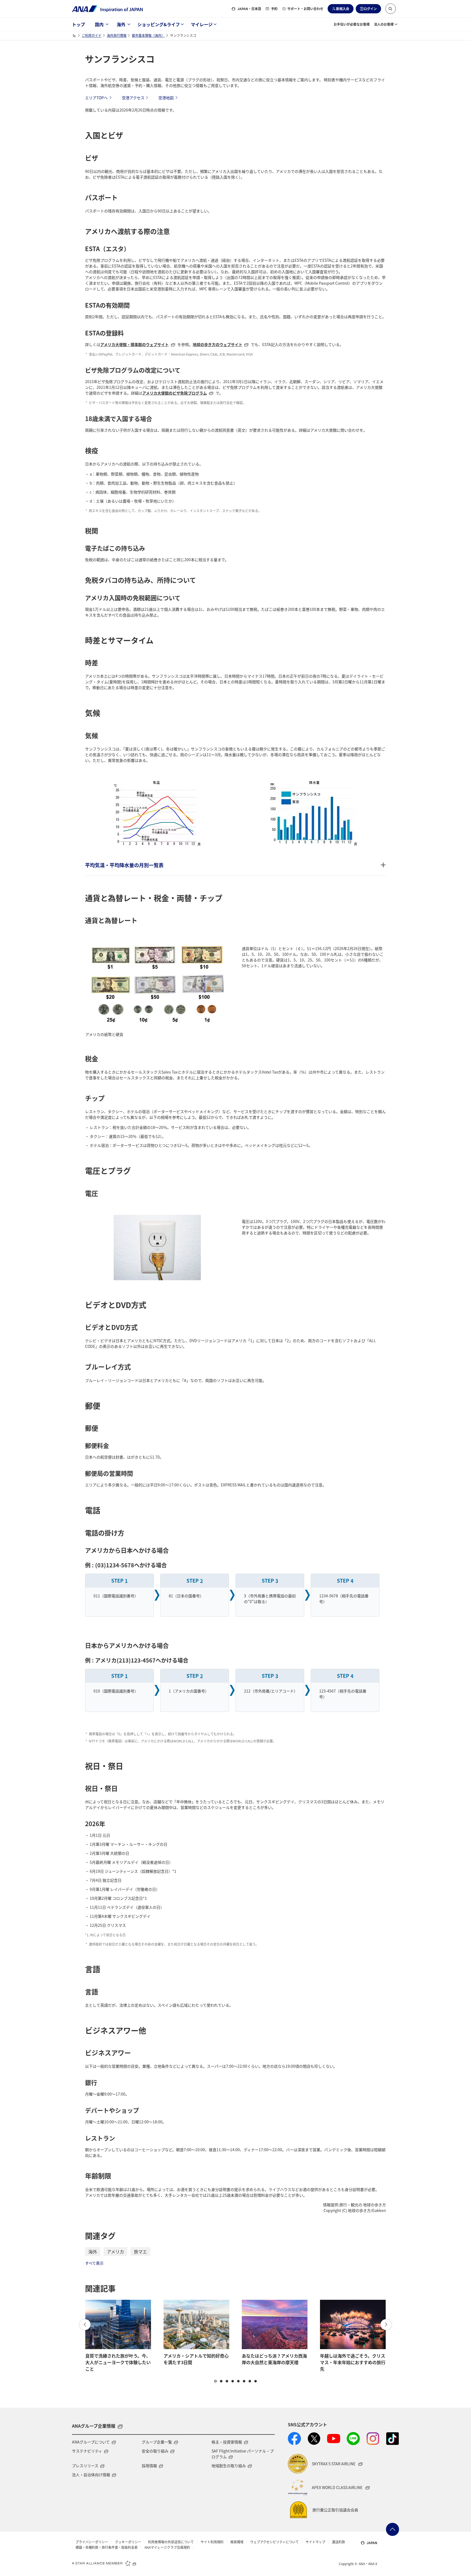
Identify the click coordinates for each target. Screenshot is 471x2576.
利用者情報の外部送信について (171, 2542)
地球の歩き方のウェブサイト (218, 344)
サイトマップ (315, 2542)
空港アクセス (133, 98)
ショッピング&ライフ (159, 24)
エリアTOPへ (96, 98)
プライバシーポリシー (92, 2542)
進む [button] (386, 2325)
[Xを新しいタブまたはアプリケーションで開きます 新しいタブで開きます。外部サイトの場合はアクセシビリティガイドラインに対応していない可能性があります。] (314, 2439)
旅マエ (140, 2252)
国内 (99, 24)
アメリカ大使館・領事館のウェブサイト (135, 344)
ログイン (370, 9)
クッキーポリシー (128, 2542)
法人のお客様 (384, 24)
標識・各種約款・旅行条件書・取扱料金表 (107, 2547)
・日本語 (249, 9)
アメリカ (115, 2252)
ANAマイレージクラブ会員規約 (167, 2547)
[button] (391, 9)
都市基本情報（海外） (148, 35)
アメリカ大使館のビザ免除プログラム (175, 393)
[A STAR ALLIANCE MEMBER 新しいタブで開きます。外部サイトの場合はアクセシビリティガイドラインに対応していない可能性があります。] (104, 2563)
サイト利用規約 (212, 2542)
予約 (274, 9)
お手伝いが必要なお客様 (352, 24)
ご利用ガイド (92, 35)
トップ (78, 24)
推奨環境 (237, 2542)
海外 (121, 24)
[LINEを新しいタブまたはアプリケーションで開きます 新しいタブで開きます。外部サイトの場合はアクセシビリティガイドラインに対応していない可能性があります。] (353, 2439)
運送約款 (339, 2542)
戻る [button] (85, 2325)
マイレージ (202, 24)
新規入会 (343, 9)
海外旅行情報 (117, 35)
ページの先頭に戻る (392, 2529)
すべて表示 (94, 2263)
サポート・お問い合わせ (305, 9)
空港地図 (166, 98)
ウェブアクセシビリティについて (274, 2542)
